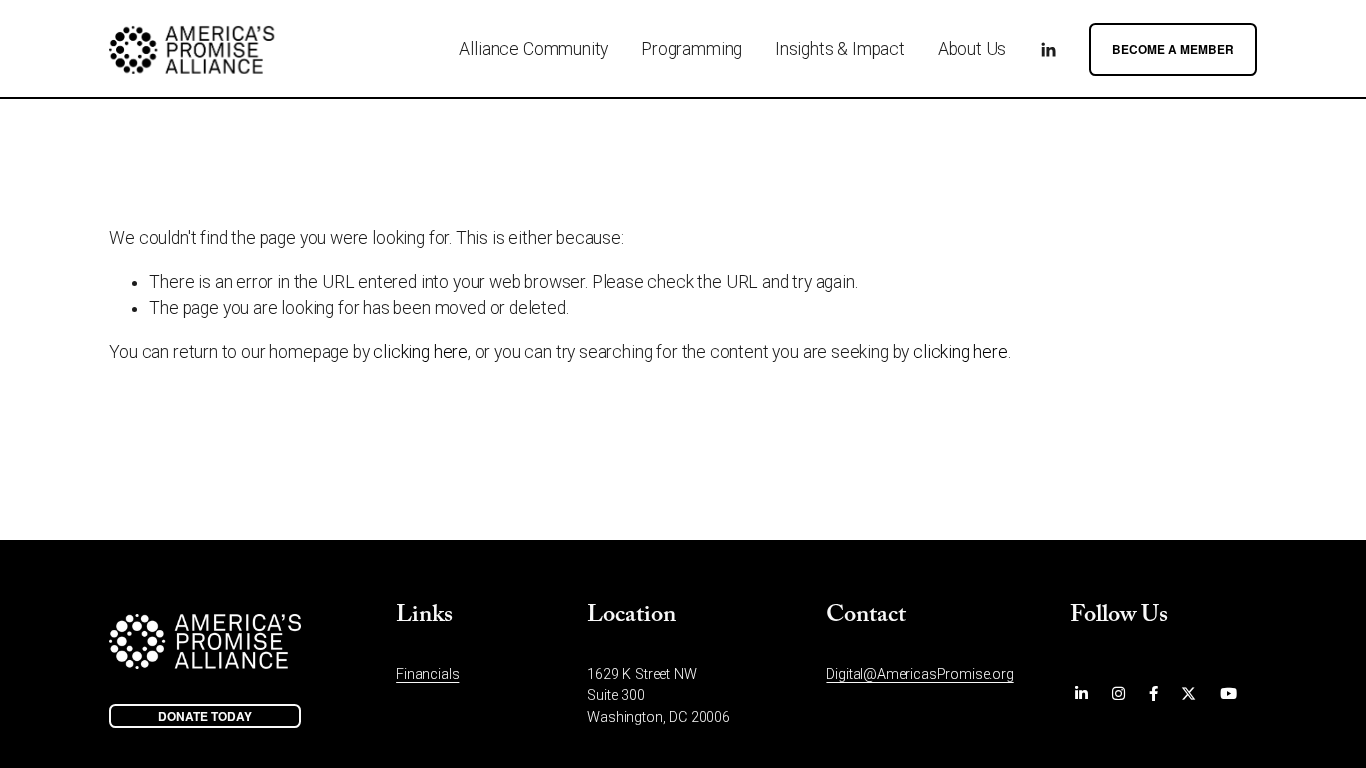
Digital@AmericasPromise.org (919, 674)
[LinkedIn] (1048, 50)
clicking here (420, 352)
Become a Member (1173, 49)
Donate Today (205, 716)
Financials (427, 674)
